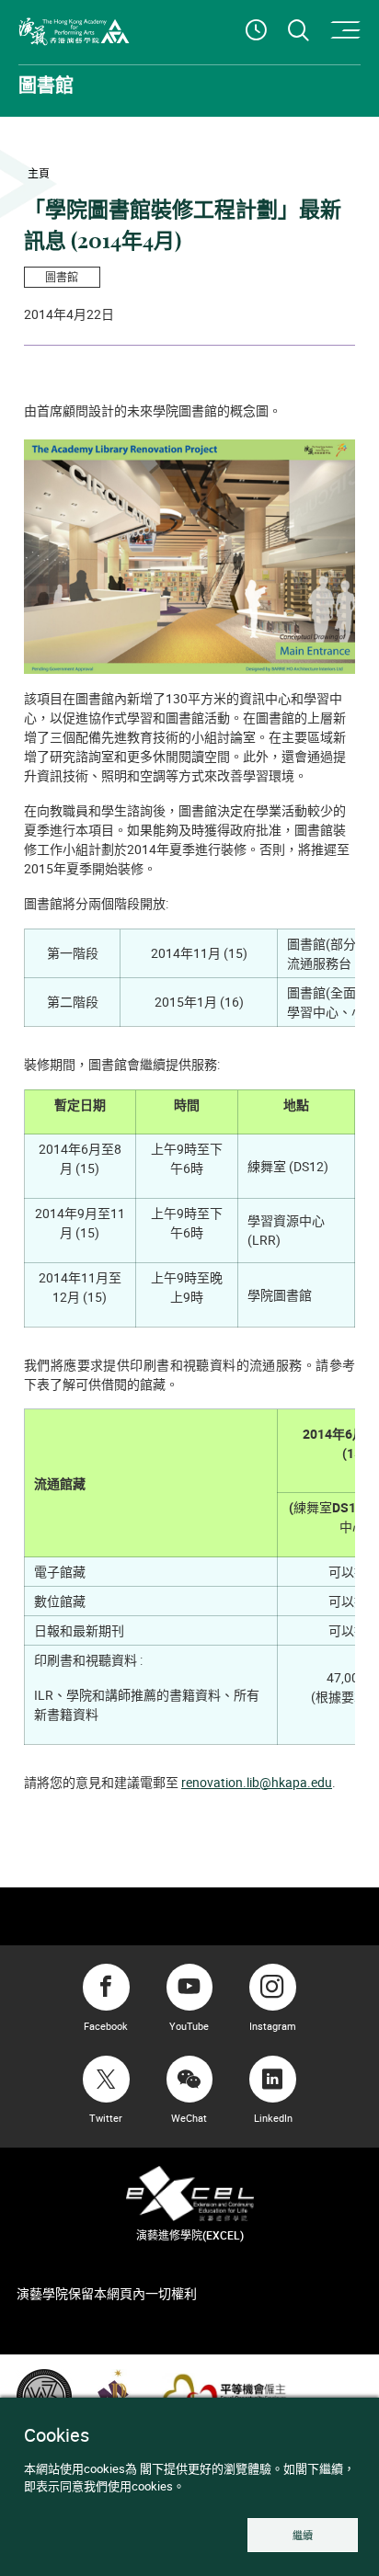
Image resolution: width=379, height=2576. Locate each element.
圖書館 (62, 277)
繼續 (303, 2535)
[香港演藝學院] (74, 32)
